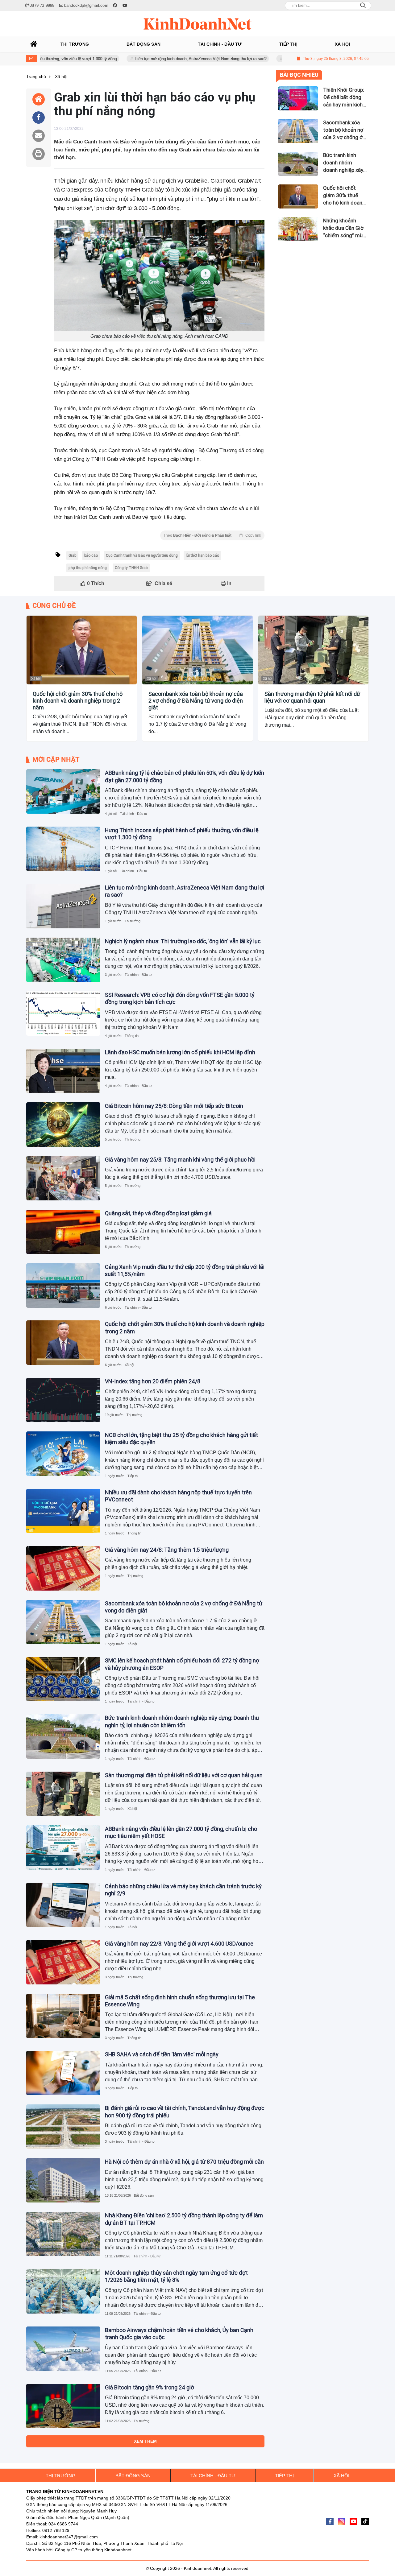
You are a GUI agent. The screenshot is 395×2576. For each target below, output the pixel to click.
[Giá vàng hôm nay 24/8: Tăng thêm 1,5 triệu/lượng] (63, 1568)
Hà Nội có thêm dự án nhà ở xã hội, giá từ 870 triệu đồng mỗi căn (184, 2162)
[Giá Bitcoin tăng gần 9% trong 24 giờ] (63, 2406)
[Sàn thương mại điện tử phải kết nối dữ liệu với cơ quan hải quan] (313, 650)
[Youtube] (353, 2521)
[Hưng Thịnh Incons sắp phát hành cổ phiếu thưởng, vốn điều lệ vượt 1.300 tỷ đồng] (63, 849)
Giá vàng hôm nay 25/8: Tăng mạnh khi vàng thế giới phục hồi (180, 1160)
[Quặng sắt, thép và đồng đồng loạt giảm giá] (63, 1232)
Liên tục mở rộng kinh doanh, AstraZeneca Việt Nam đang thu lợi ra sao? (142, 59)
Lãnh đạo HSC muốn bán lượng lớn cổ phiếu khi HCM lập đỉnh (180, 1052)
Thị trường (133, 921)
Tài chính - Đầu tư (134, 814)
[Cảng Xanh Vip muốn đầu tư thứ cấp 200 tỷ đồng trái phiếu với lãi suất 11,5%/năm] (63, 1286)
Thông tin (132, 1036)
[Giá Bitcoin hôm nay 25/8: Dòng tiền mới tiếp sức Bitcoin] (63, 1125)
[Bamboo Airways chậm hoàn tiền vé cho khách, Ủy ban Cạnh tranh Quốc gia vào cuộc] (63, 2349)
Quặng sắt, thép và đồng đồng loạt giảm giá (158, 1213)
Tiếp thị (133, 1476)
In (229, 583)
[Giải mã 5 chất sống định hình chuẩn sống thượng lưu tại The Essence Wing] (63, 2016)
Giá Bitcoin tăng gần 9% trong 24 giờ (150, 2387)
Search (363, 6)
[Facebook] (330, 2521)
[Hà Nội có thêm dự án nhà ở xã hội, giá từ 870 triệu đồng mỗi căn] (63, 2180)
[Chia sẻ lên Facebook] (39, 118)
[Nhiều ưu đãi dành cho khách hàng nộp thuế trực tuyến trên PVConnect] (63, 1511)
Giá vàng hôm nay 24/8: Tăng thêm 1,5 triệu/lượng (167, 1550)
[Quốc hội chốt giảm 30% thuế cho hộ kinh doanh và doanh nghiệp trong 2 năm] (82, 650)
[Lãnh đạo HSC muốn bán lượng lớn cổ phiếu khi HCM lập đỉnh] (63, 1071)
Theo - (212, 535)
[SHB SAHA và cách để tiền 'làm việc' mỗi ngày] (63, 2073)
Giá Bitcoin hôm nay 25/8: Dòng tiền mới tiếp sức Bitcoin (174, 1106)
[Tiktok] (365, 2521)
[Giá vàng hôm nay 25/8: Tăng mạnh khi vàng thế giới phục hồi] (63, 1178)
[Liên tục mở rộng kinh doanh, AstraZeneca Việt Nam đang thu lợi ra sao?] (63, 906)
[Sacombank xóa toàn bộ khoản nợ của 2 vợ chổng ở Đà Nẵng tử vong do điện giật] (197, 650)
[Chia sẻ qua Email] (39, 136)
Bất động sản (144, 2195)
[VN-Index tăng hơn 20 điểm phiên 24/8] (63, 1400)
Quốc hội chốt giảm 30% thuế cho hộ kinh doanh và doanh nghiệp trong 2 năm (78, 700)
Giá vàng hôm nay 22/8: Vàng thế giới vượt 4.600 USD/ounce (179, 1944)
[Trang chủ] (34, 44)
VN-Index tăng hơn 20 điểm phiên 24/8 (153, 1381)
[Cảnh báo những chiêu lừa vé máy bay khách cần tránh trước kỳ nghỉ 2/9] (63, 1905)
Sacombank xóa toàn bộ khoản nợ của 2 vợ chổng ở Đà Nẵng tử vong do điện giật (196, 700)
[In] (39, 154)
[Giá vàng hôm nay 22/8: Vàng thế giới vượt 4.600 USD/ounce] (63, 1962)
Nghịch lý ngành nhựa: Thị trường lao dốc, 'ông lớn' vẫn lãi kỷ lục (183, 941)
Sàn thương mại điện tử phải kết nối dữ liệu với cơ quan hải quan (312, 697)
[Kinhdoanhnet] (197, 24)
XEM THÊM (145, 2441)
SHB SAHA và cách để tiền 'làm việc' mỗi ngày (162, 2054)
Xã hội (36, 679)
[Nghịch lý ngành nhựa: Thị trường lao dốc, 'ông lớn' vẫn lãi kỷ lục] (63, 960)
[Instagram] (342, 2521)
